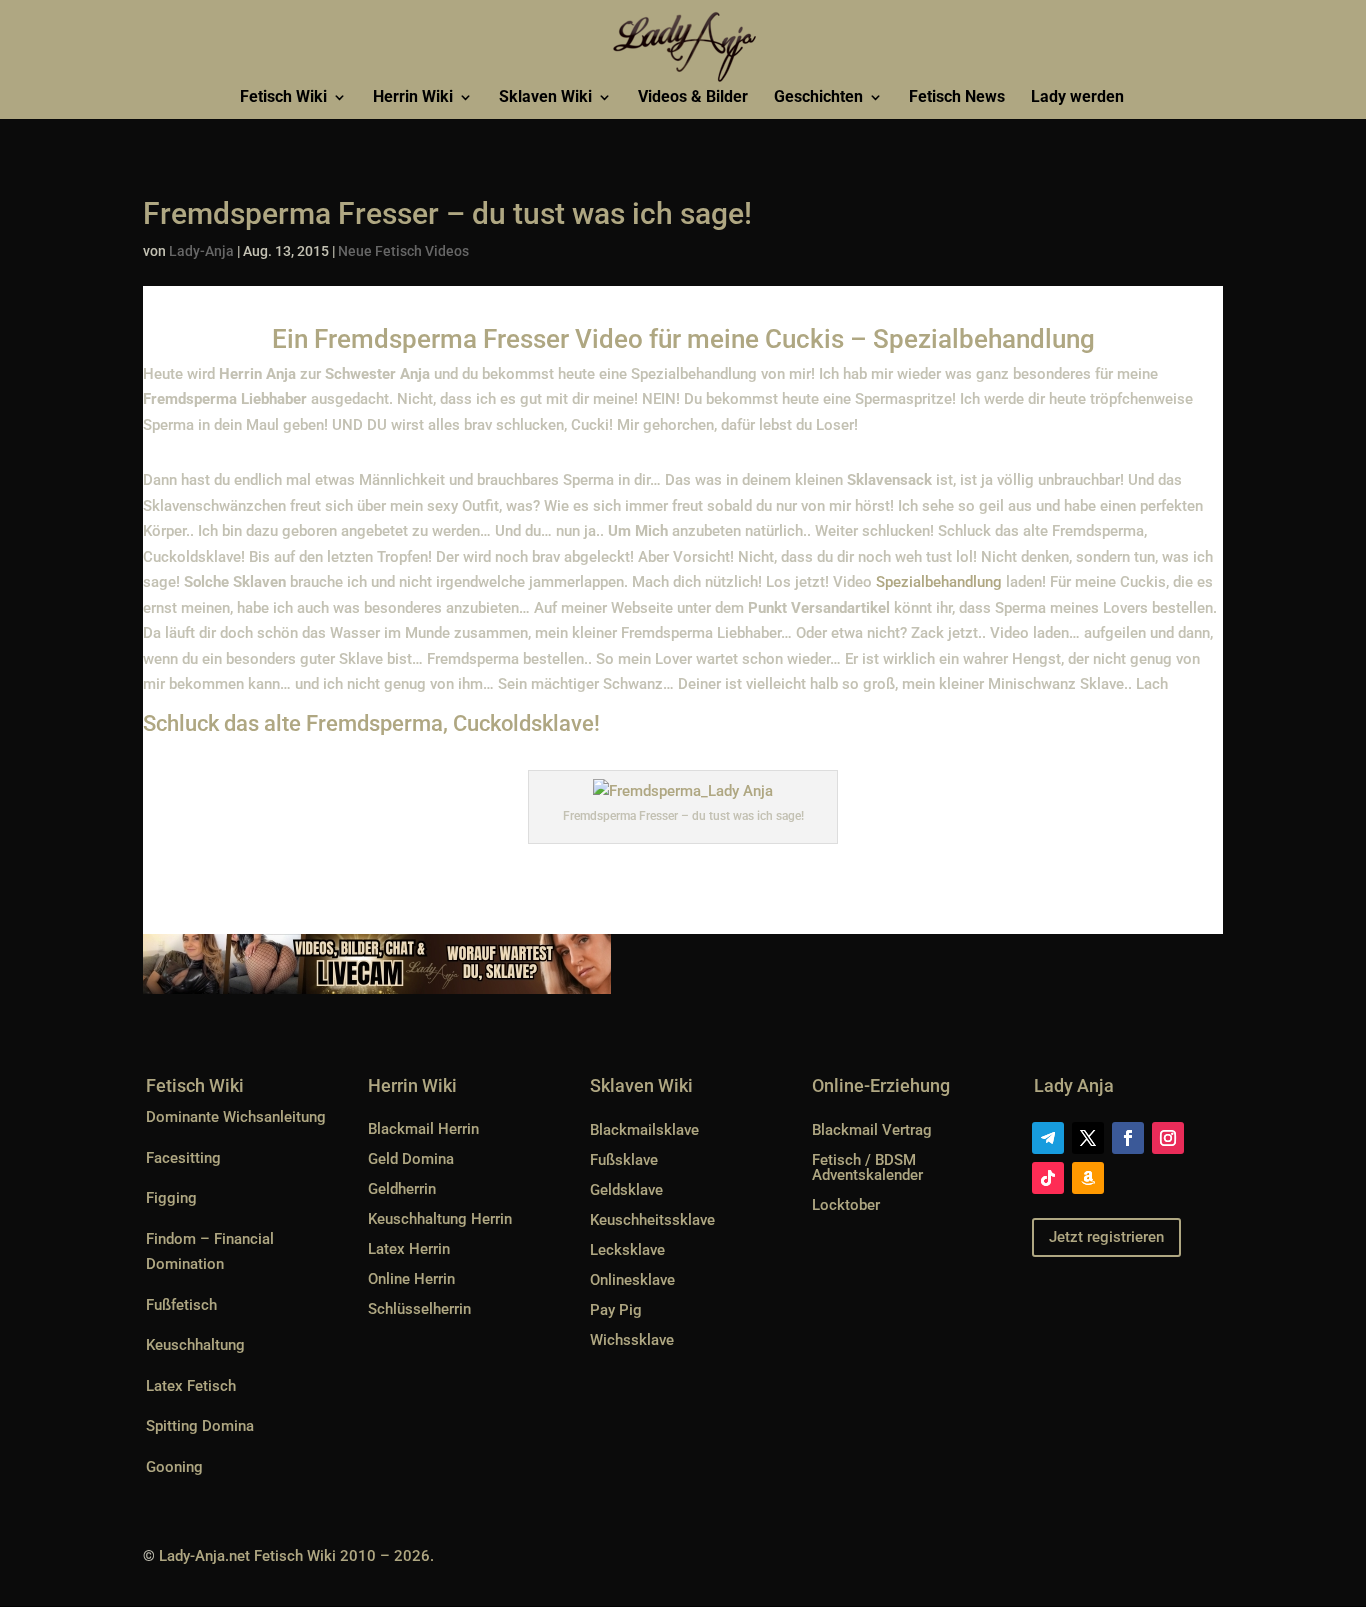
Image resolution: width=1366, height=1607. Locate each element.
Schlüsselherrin (419, 1309)
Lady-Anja (201, 251)
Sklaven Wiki (545, 98)
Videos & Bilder (693, 98)
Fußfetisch (181, 1305)
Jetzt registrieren (1106, 1237)
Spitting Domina (200, 1426)
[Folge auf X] (1088, 1138)
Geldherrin (402, 1189)
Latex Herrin (409, 1249)
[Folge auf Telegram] (1048, 1138)
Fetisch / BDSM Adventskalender (867, 1167)
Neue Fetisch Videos (403, 251)
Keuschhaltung (195, 1345)
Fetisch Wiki (283, 98)
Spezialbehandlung (939, 582)
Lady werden (1077, 98)
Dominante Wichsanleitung (236, 1117)
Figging (171, 1198)
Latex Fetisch (191, 1386)
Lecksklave (627, 1250)
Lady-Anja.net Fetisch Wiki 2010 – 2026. (296, 1556)
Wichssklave (632, 1340)
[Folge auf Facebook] (1128, 1138)
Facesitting (183, 1158)
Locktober (846, 1205)
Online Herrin (411, 1279)
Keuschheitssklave (652, 1220)
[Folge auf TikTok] (1048, 1178)
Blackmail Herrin (423, 1129)
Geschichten (818, 98)
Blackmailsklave (644, 1130)
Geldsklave (626, 1190)
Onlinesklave (632, 1280)
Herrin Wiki (413, 98)
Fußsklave (624, 1160)
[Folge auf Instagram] (1168, 1138)
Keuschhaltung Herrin (440, 1219)
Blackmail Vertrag (872, 1130)
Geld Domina (411, 1159)
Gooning (174, 1467)
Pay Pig (616, 1310)
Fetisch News (957, 98)
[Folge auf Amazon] (1088, 1178)
